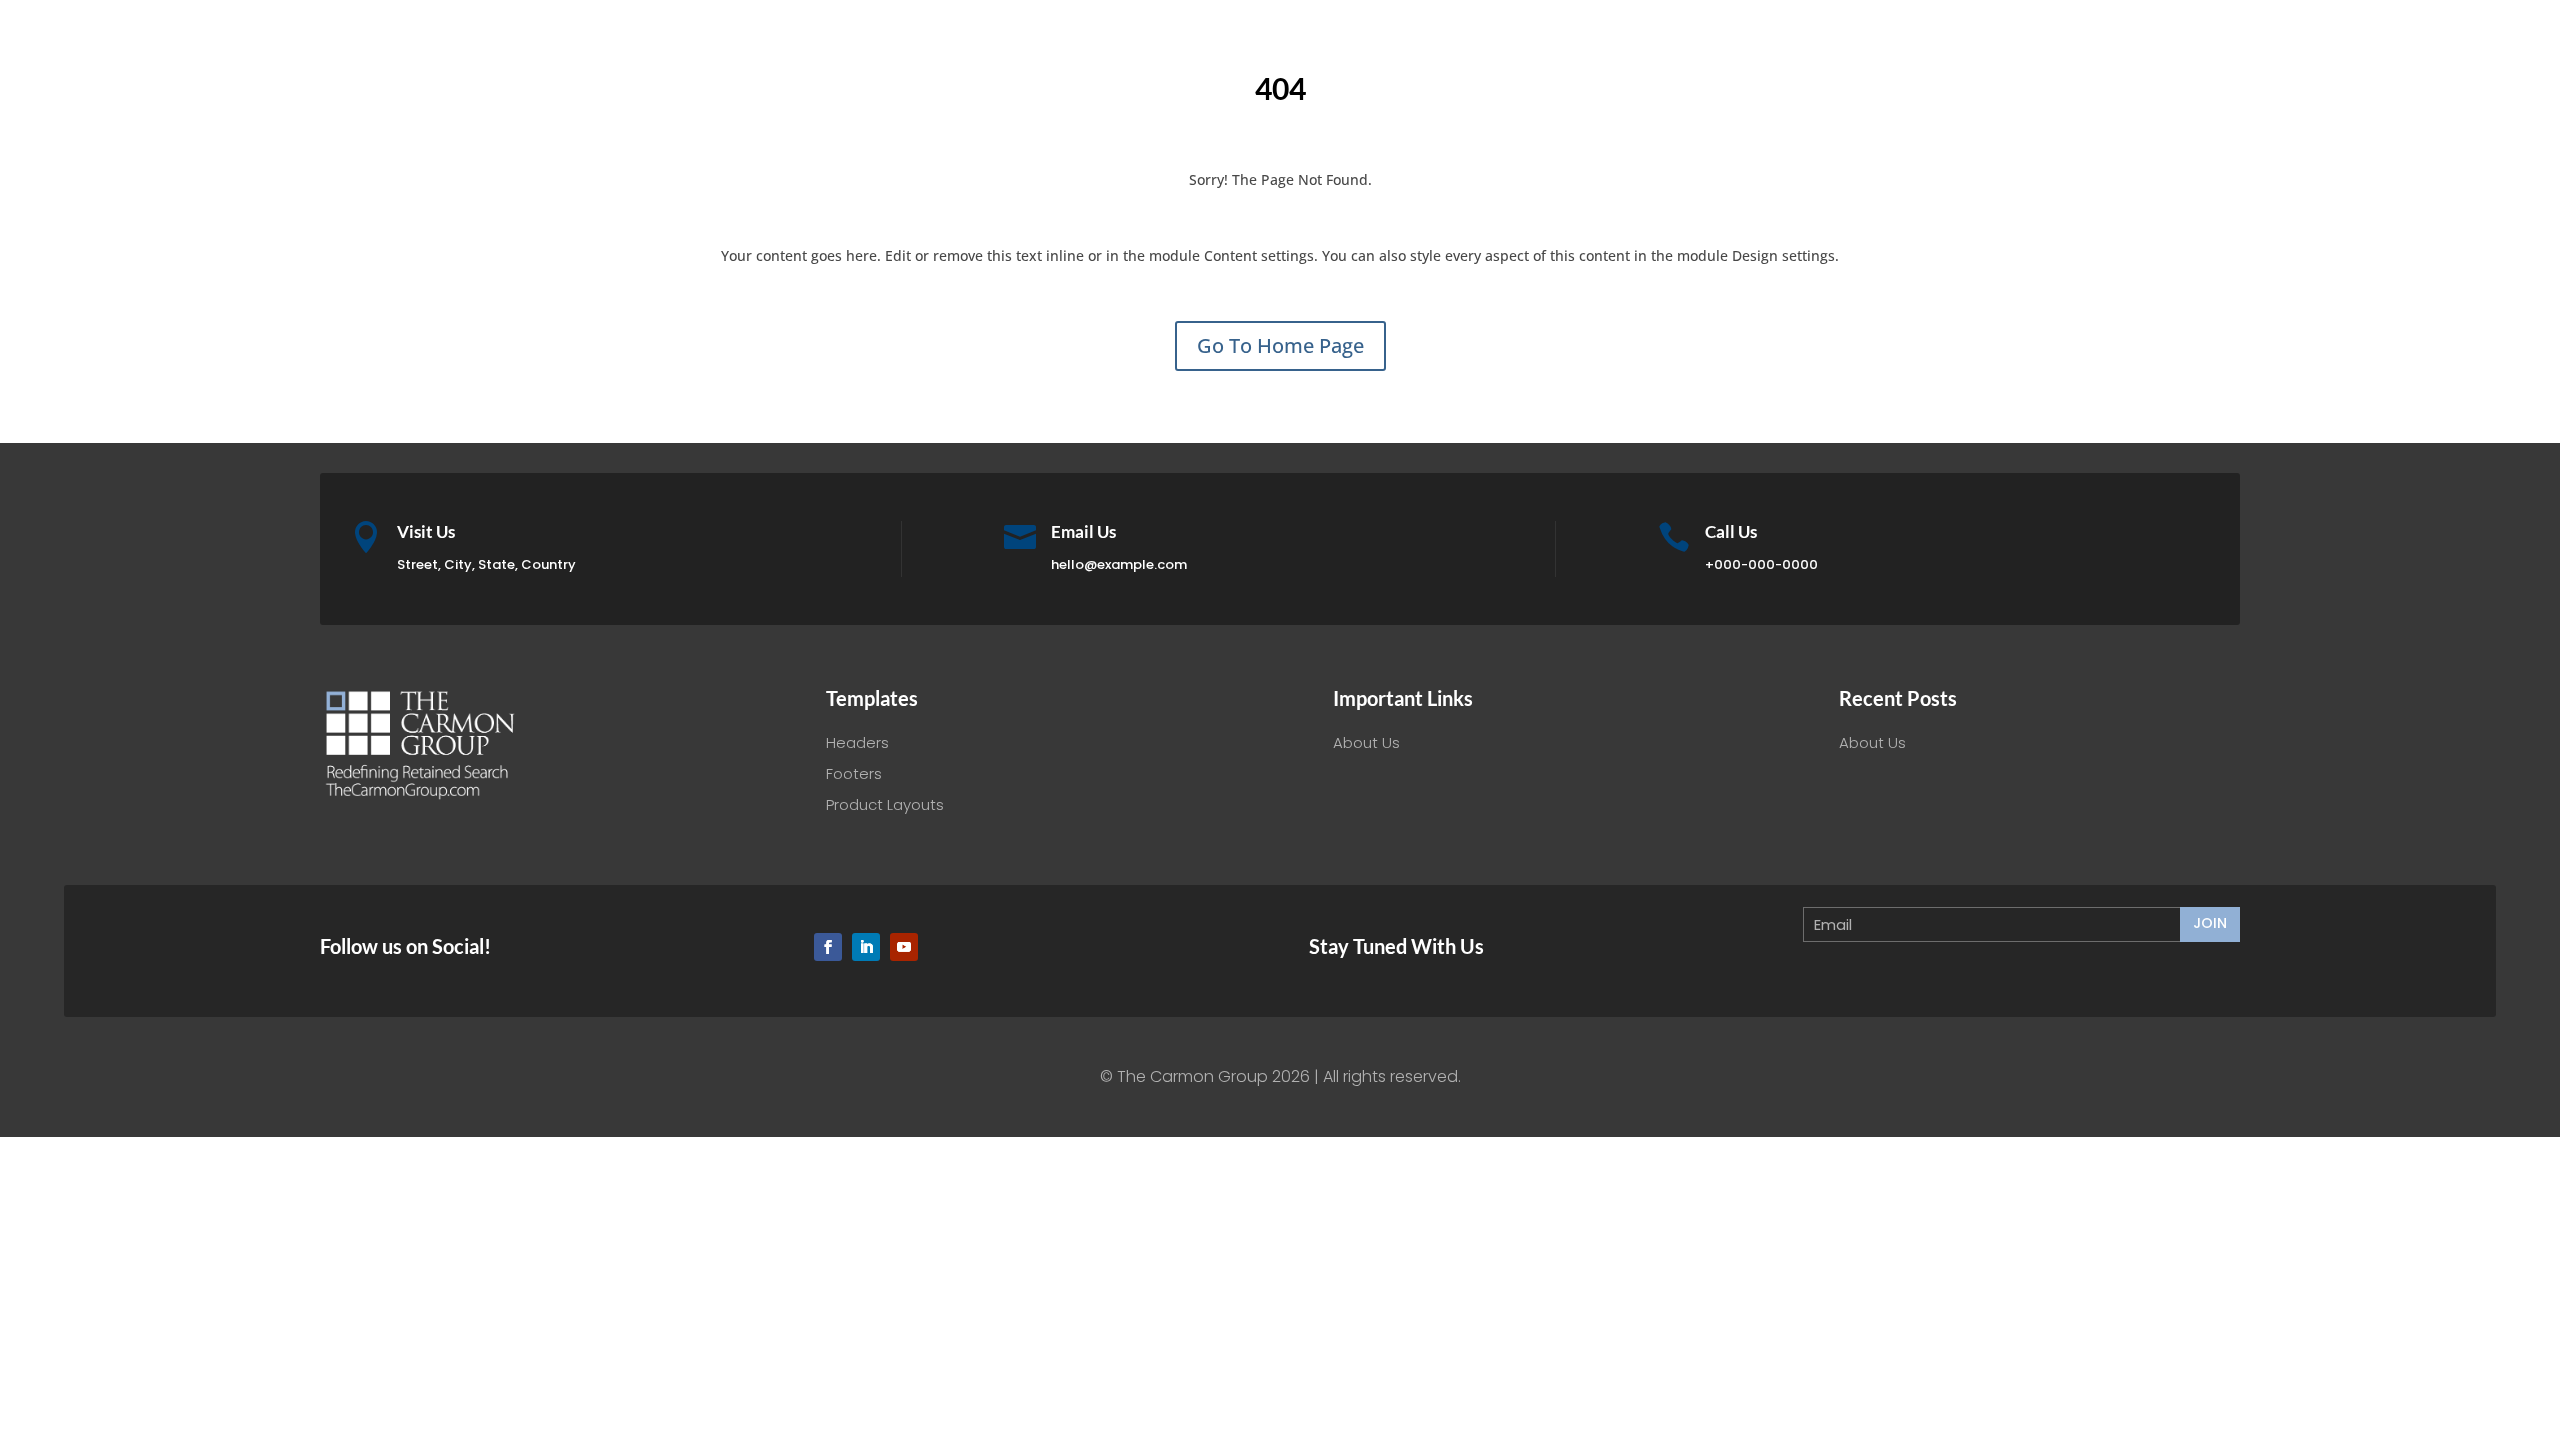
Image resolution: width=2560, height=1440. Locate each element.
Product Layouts (885, 804)
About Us (1366, 742)
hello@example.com (1119, 564)
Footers (854, 773)
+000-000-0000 (1761, 564)
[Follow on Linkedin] (866, 947)
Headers (857, 742)
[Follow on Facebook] (828, 947)
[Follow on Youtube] (904, 947)
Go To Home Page (1280, 345)
